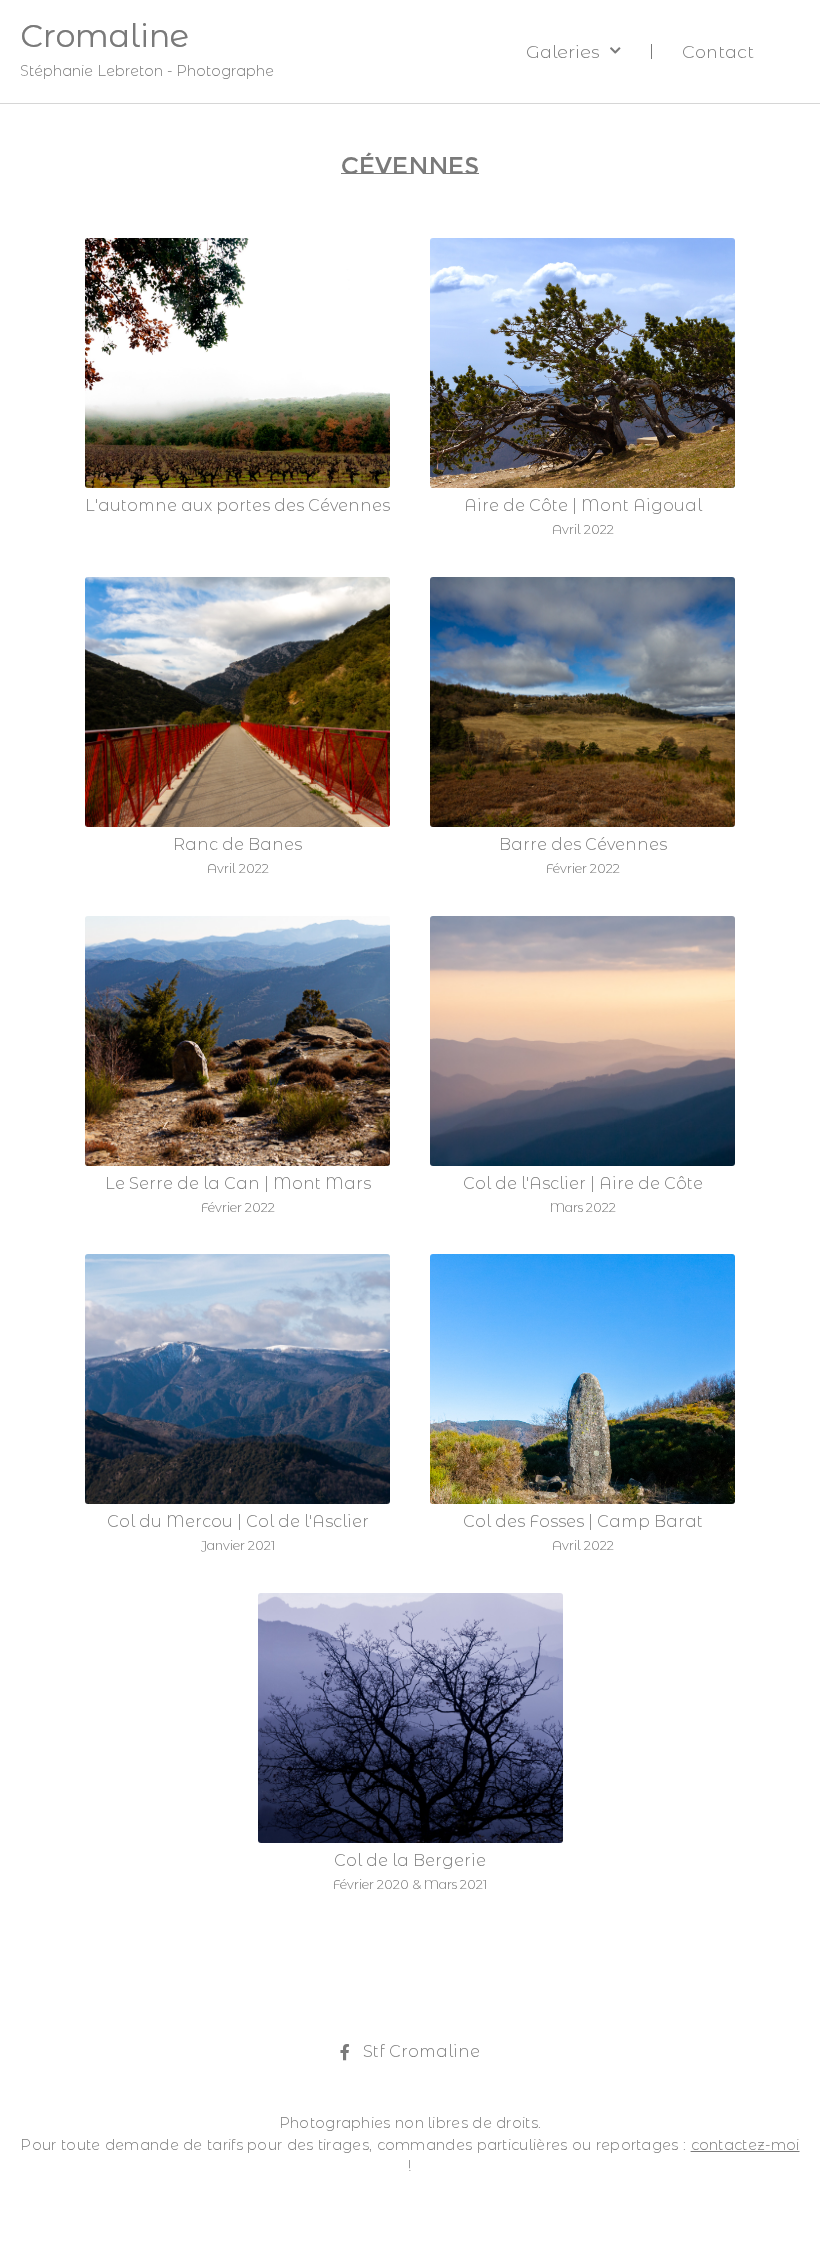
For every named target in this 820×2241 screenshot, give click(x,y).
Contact (718, 51)
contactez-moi (745, 2145)
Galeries (563, 51)
